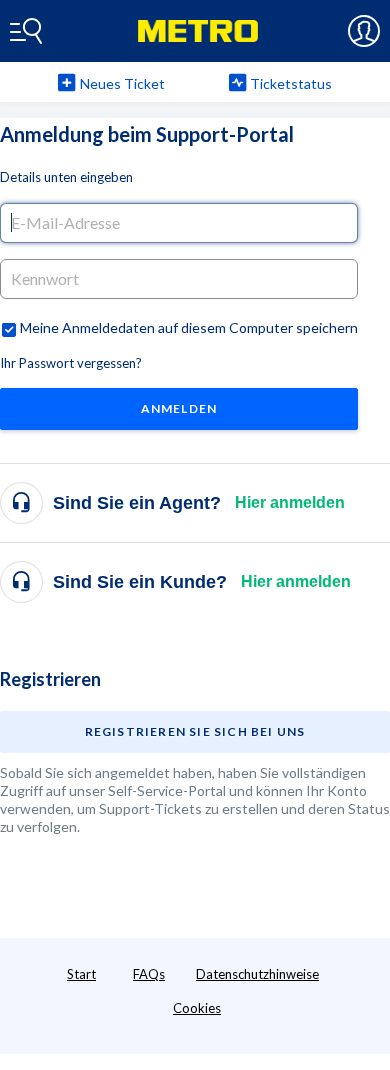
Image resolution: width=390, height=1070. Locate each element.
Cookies (197, 1008)
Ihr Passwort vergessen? (71, 363)
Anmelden (179, 408)
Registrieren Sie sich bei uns (195, 731)
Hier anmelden (290, 502)
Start (81, 974)
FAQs (149, 974)
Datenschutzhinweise (257, 974)
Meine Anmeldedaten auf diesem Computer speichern (189, 327)
